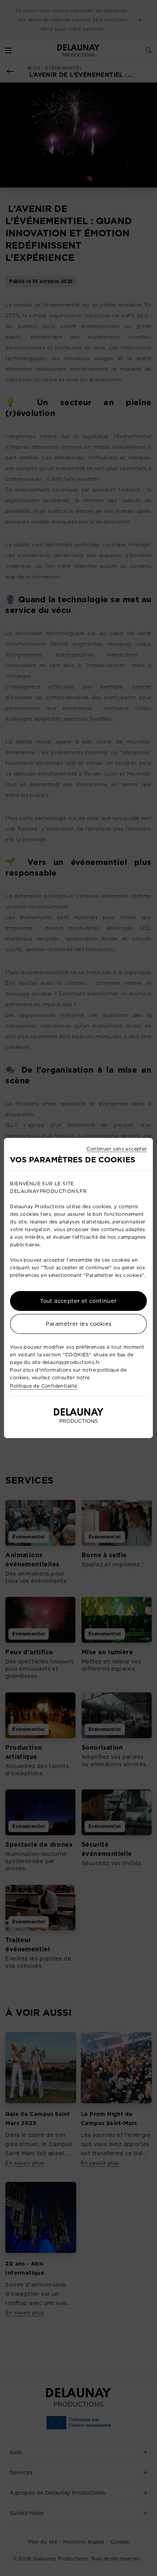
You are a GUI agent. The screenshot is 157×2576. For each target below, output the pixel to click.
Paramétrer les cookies (79, 1324)
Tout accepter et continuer (78, 1301)
